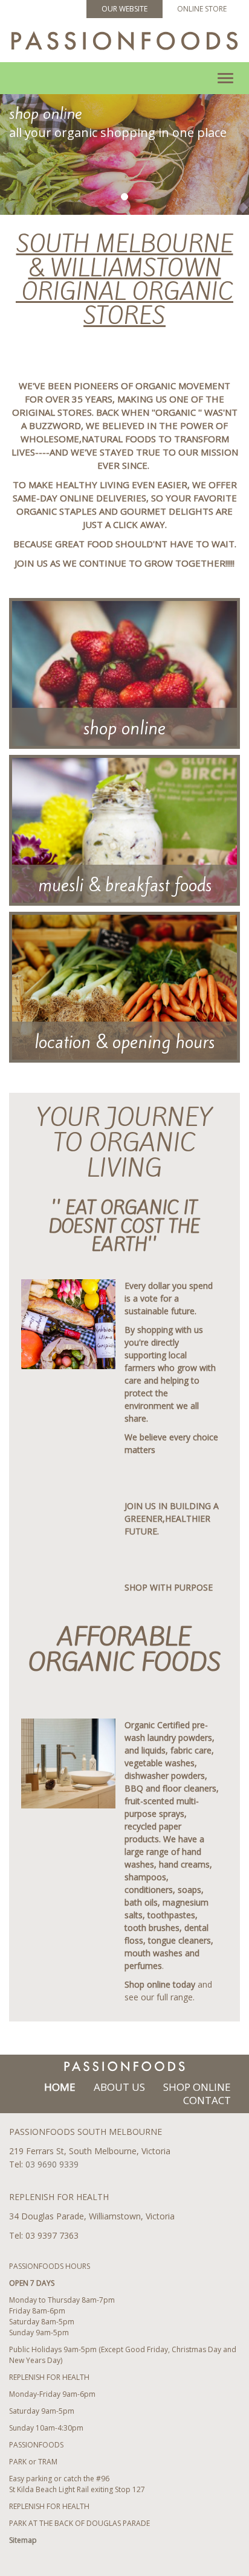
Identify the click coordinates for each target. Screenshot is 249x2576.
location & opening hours (124, 1042)
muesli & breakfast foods (125, 885)
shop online (124, 728)
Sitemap (23, 2540)
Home (60, 2087)
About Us (119, 2087)
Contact (207, 2100)
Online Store (202, 9)
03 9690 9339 (52, 2164)
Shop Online (197, 2087)
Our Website (124, 9)
